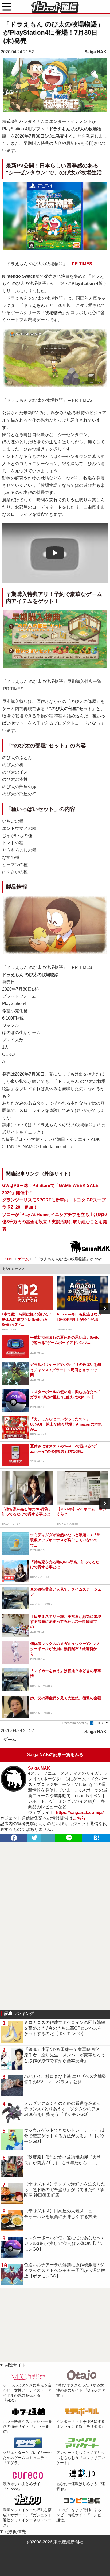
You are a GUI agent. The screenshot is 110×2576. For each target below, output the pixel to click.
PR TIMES (82, 264)
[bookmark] (96, 1838)
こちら (79, 1818)
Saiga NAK (95, 52)
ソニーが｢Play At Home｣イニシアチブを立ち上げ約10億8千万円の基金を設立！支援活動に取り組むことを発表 (55, 1222)
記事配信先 (15, 2532)
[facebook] (14, 1838)
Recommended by (76, 1723)
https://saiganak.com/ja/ (80, 1812)
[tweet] (34, 1838)
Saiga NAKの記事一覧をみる (55, 1755)
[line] (69, 1838)
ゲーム (10, 1739)
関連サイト (15, 2365)
